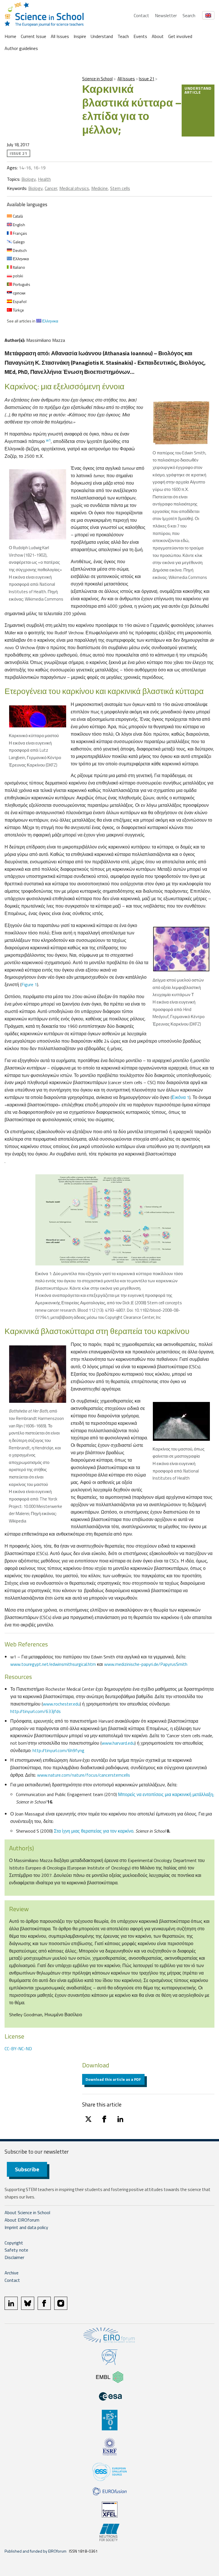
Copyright (14, 2243)
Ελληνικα (20, 259)
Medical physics (74, 188)
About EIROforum (22, 2220)
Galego (18, 242)
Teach (123, 36)
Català (17, 216)
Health (44, 179)
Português (21, 284)
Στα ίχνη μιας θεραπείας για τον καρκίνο (94, 1831)
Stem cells (120, 188)
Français (20, 233)
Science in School (97, 79)
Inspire (80, 36)
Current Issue (34, 36)
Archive (12, 2273)
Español (19, 301)
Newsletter (166, 15)
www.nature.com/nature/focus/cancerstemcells (84, 1775)
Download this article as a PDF (113, 2079)
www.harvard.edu (118, 1743)
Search (189, 15)
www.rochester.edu (61, 1704)
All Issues (60, 36)
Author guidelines (21, 48)
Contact (141, 15)
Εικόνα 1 (181, 1097)
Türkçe (18, 310)
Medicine (100, 188)
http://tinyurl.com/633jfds (36, 1711)
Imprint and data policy (26, 2227)
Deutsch (19, 250)
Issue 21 (147, 79)
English (19, 225)
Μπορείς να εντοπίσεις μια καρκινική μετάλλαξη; (166, 1794)
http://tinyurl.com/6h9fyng (58, 1750)
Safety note (16, 2250)
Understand (102, 36)
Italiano (19, 267)
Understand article (198, 90)
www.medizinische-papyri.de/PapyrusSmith (146, 1664)
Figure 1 (29, 984)
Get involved (180, 36)
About (158, 36)
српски (19, 293)
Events (140, 36)
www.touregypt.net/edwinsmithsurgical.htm (53, 1664)
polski (18, 276)
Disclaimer (14, 2257)
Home (10, 36)
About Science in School (27, 2212)
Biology (29, 179)
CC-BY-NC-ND (18, 2049)
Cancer (51, 188)
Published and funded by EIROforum (36, 2551)
